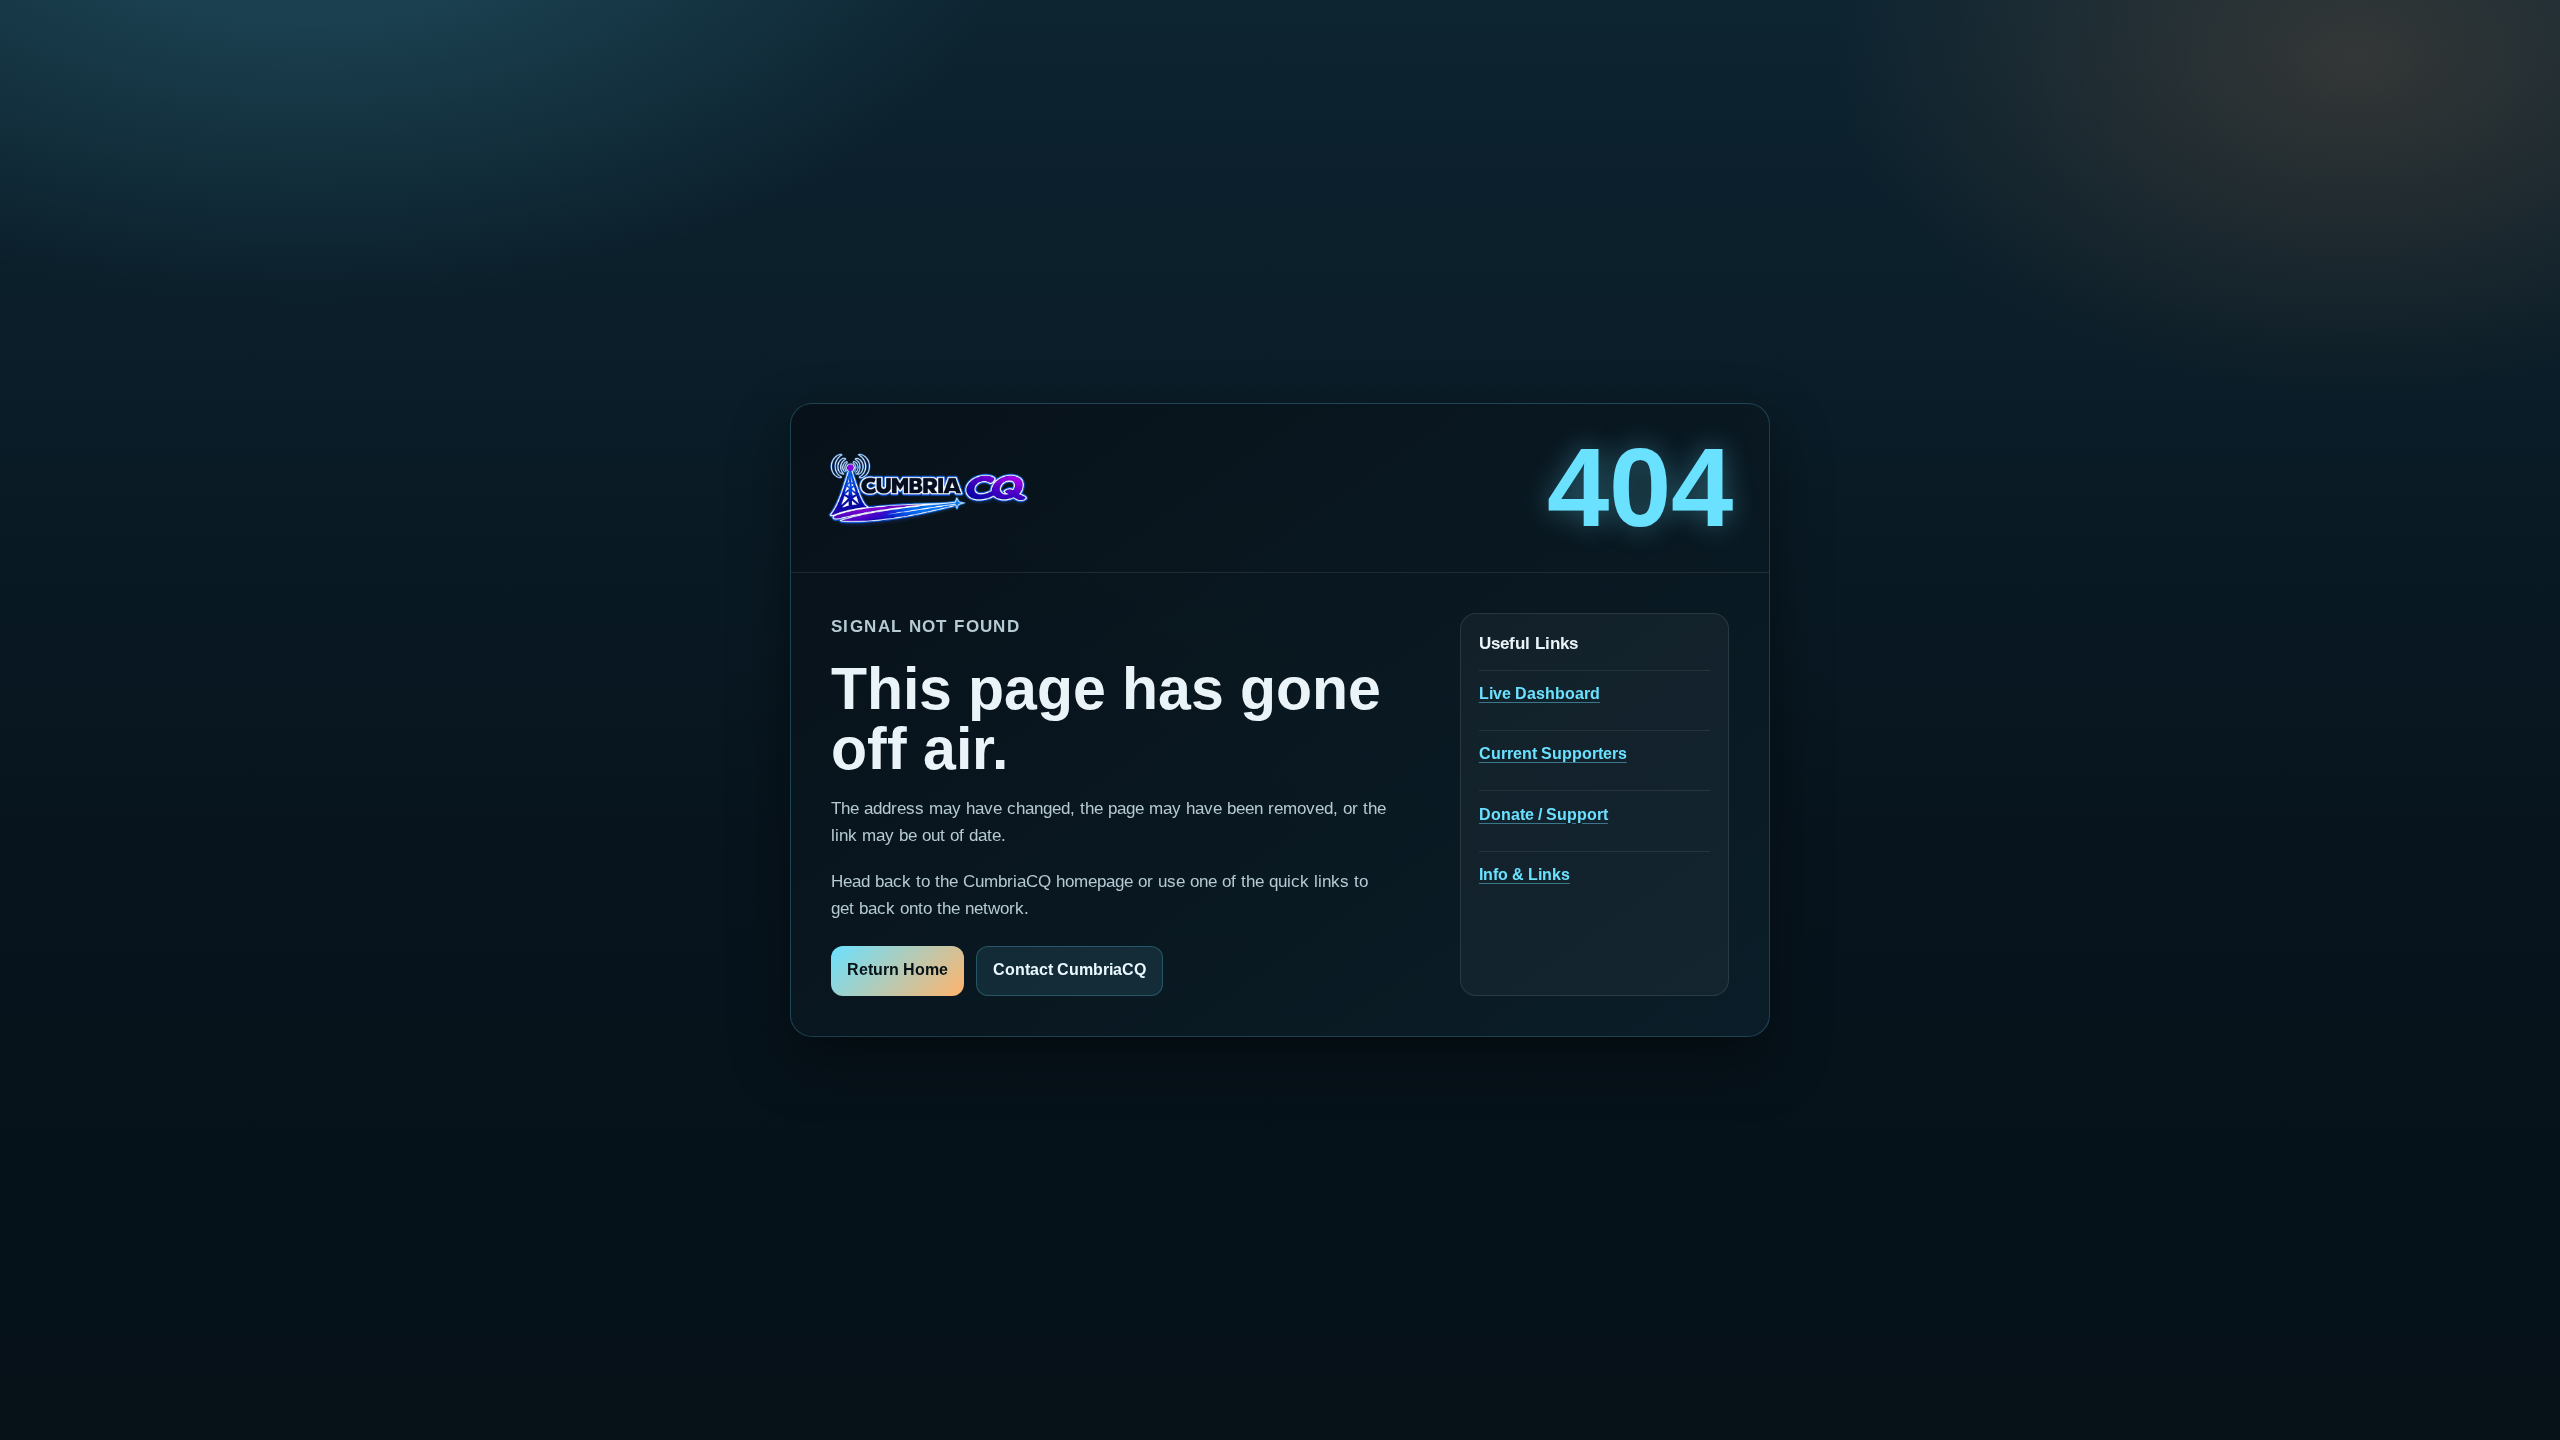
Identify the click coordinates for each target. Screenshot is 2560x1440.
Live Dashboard (1539, 693)
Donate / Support (1543, 814)
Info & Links (1524, 874)
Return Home (897, 969)
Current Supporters (1553, 753)
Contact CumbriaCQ (1069, 969)
